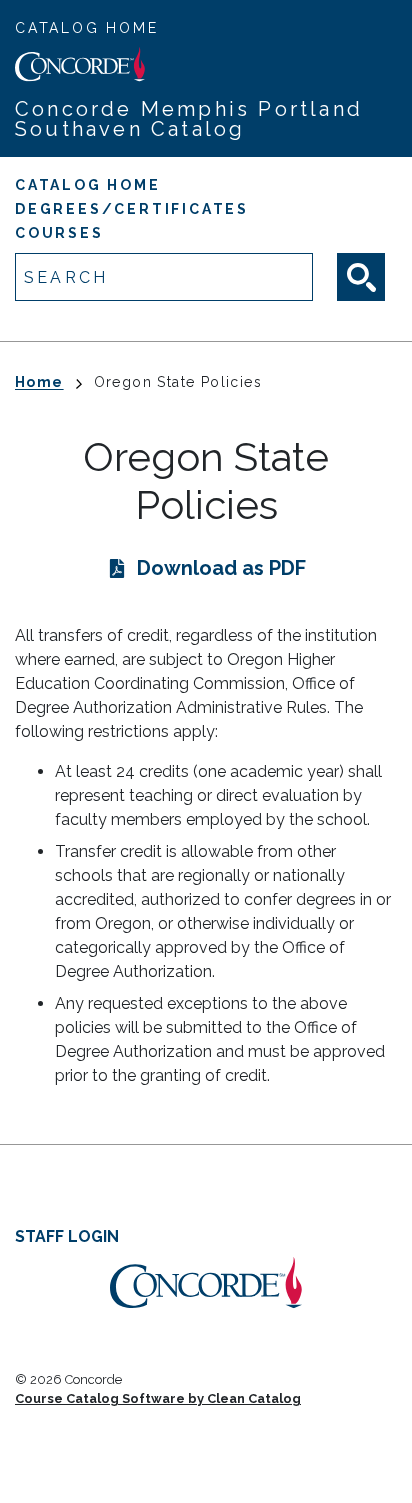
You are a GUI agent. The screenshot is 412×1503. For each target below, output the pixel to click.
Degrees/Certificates (132, 209)
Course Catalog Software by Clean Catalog (158, 1398)
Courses (59, 233)
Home (39, 382)
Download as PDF (221, 568)
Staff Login (67, 1236)
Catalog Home (87, 28)
